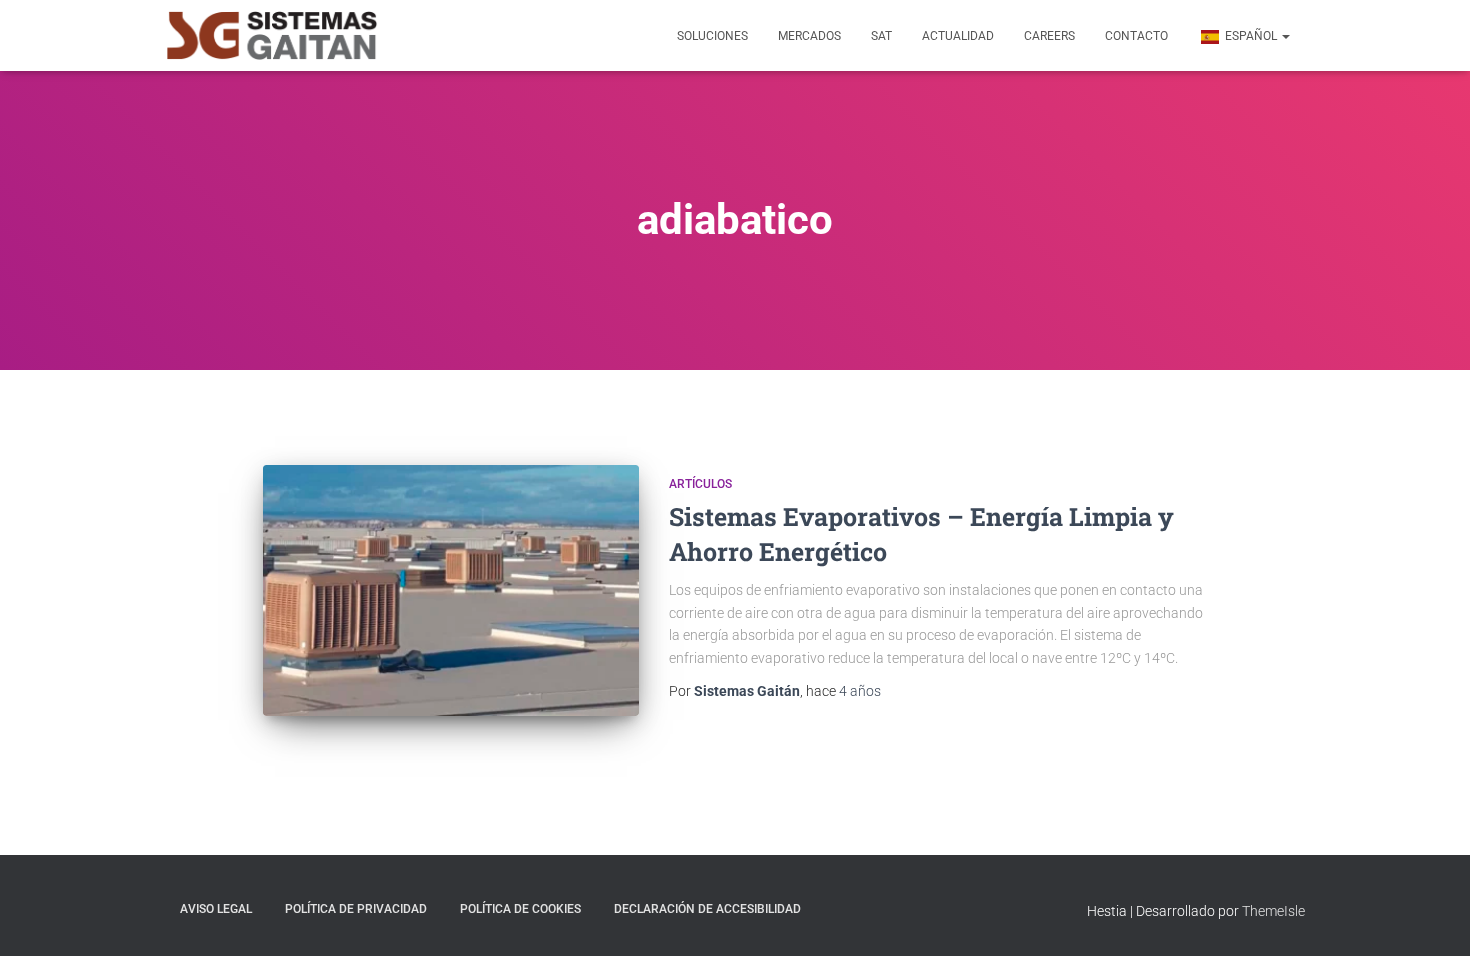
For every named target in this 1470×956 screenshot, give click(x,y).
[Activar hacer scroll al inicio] (1430, 916)
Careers (1049, 36)
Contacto (1136, 36)
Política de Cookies (520, 909)
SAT (881, 36)
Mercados (809, 36)
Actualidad (958, 36)
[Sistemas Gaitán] (272, 36)
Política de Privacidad (356, 909)
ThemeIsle (1273, 911)
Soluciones (712, 36)
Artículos (700, 484)
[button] (1285, 36)
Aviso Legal (216, 909)
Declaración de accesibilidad (707, 909)
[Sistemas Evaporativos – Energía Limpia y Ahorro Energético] (451, 590)
